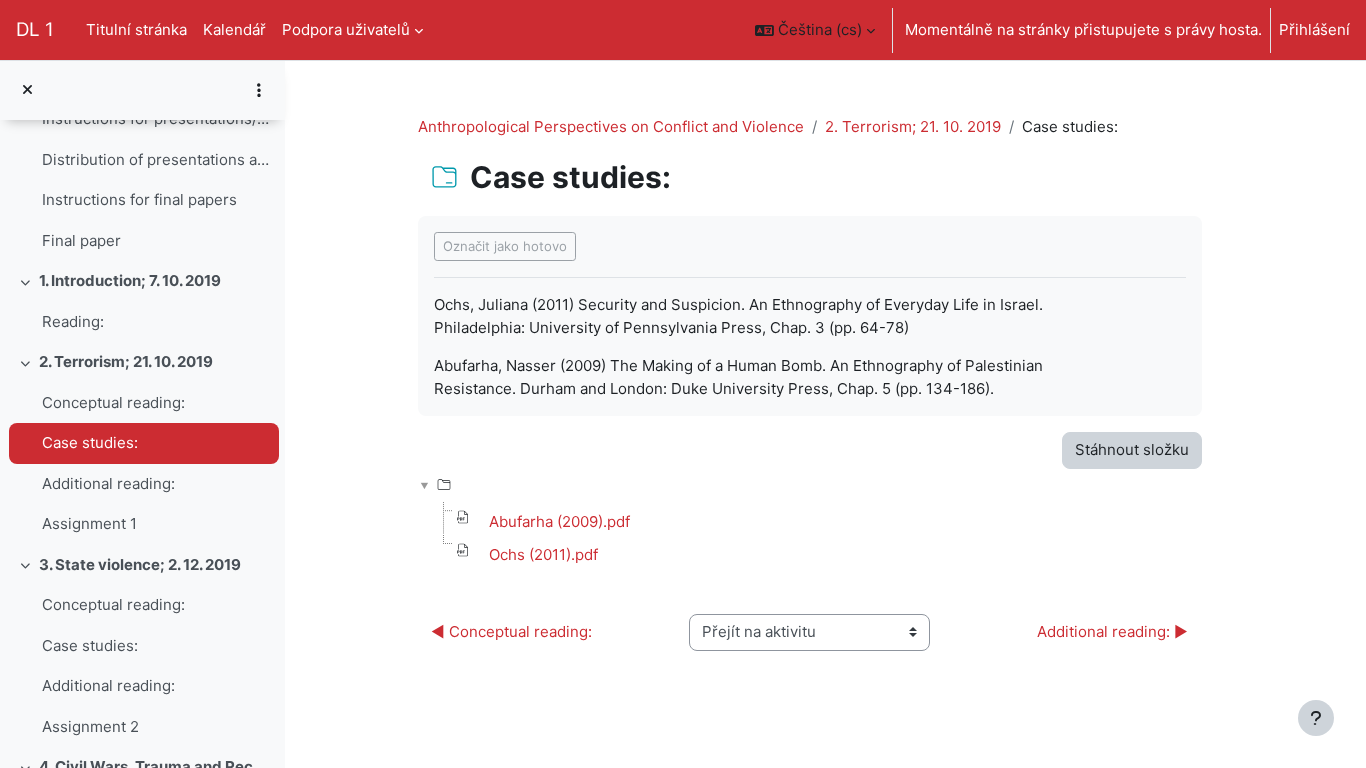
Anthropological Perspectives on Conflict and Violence (611, 126)
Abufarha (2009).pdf (559, 521)
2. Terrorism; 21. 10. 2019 (126, 361)
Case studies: (90, 442)
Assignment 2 (90, 726)
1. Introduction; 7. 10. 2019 (130, 280)
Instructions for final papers (139, 199)
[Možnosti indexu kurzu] (259, 90)
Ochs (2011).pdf (543, 554)
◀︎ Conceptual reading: (511, 631)
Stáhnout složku (1132, 449)
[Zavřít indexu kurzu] (27, 90)
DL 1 (35, 29)
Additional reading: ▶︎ (1112, 631)
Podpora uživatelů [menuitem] (346, 29)
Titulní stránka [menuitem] (136, 29)
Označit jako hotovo (505, 246)
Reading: (73, 321)
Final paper (81, 240)
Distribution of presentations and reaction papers (155, 159)
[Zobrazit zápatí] (1316, 718)
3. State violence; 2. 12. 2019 (140, 564)
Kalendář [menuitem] (234, 29)
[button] (815, 30)
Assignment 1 (89, 523)
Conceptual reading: (113, 402)
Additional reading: (108, 483)
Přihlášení (1314, 29)
